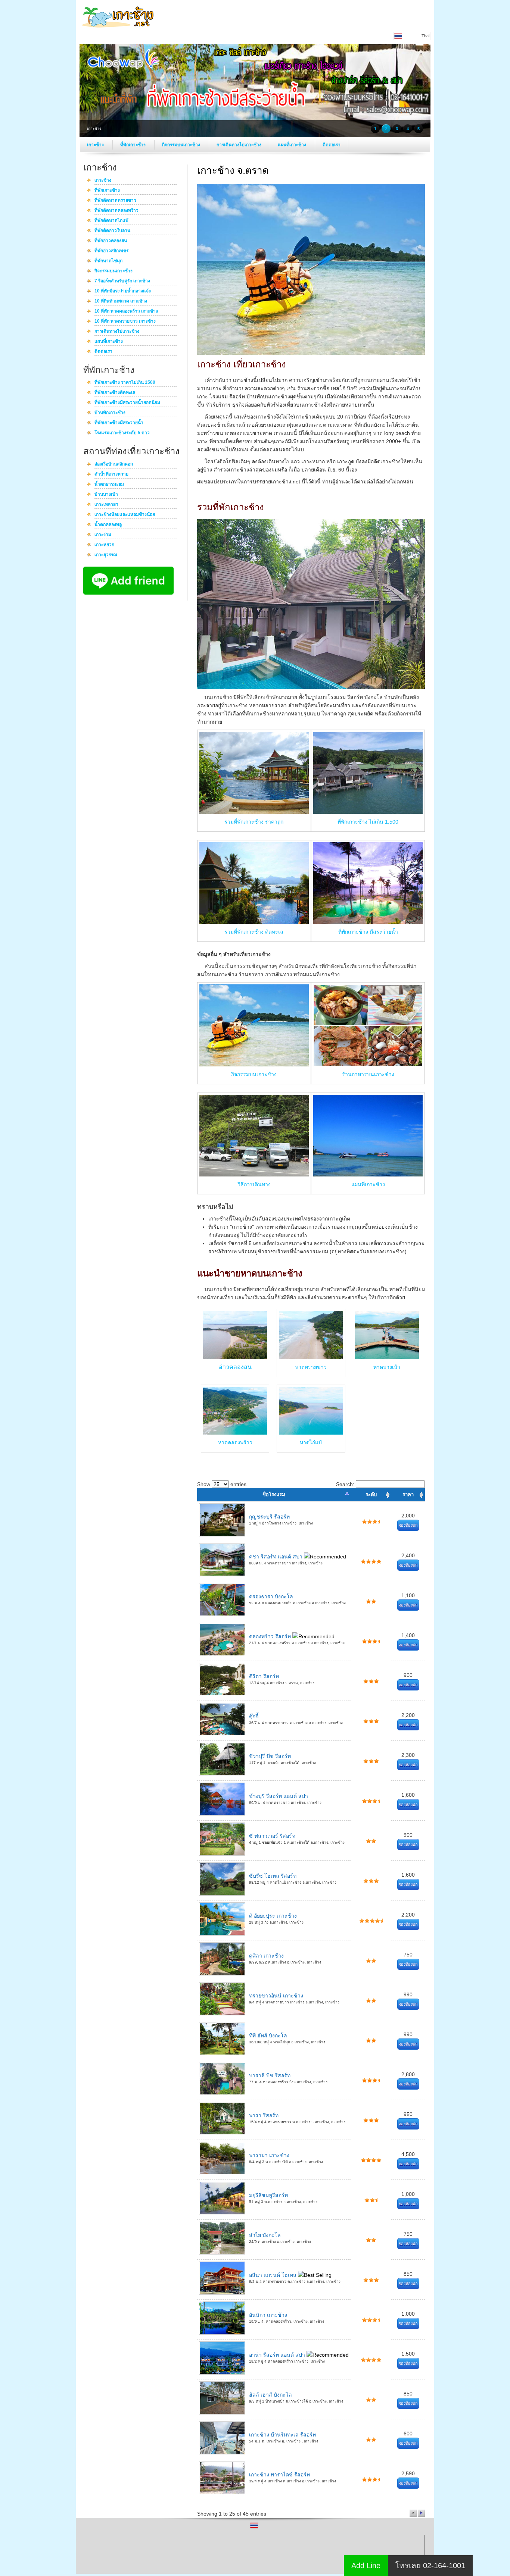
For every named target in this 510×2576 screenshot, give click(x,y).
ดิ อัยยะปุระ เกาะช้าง (273, 1916)
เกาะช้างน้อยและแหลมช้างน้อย (125, 515)
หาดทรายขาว (311, 1367)
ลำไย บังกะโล (265, 2235)
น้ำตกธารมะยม (109, 485)
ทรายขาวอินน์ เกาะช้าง (276, 1996)
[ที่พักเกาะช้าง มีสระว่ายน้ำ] (368, 922)
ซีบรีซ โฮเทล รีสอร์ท (273, 1876)
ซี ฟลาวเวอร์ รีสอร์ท (272, 1836)
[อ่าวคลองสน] (235, 1335)
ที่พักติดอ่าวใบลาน (112, 231)
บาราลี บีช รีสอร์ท (270, 2075)
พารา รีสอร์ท (264, 2115)
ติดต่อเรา (332, 145)
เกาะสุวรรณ (106, 555)
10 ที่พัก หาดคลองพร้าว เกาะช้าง (126, 311)
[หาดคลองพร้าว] (235, 1433)
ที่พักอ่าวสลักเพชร (111, 251)
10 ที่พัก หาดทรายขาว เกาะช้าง (125, 322)
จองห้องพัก (408, 1525)
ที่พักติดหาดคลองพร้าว (116, 211)
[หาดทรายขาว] (311, 1357)
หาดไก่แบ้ (311, 1442)
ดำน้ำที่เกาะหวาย (111, 474)
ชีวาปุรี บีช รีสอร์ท (270, 1756)
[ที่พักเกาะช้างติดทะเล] (254, 922)
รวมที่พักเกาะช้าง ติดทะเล (254, 932)
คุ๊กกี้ (254, 1716)
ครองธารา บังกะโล (271, 1596)
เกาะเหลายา (106, 505)
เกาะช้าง (96, 145)
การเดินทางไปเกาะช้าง (240, 145)
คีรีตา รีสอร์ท (264, 1676)
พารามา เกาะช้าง (269, 2155)
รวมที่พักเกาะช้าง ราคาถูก (254, 822)
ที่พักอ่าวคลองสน (111, 241)
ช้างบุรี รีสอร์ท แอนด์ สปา (279, 1796)
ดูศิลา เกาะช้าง (266, 1956)
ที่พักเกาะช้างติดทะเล (115, 393)
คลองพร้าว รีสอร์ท (271, 1636)
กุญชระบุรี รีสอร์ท (269, 1517)
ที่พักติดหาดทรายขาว (115, 201)
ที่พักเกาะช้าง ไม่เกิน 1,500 (368, 822)
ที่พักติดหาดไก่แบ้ (111, 221)
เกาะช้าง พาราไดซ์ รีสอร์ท (279, 2475)
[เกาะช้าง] (119, 29)
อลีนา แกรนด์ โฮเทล (273, 2275)
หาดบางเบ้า (387, 1367)
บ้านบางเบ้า (106, 495)
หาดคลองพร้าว (235, 1442)
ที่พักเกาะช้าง (133, 145)
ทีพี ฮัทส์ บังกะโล (268, 2036)
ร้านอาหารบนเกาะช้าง (368, 1074)
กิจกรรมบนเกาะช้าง (182, 145)
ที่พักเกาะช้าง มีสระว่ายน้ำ (368, 932)
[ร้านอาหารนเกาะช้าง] (368, 1065)
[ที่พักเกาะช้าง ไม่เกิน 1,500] (368, 812)
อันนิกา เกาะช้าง (268, 2315)
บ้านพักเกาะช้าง (110, 413)
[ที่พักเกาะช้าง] (311, 687)
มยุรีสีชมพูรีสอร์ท (268, 2195)
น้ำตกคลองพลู (108, 525)
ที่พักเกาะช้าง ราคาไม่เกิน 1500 (125, 383)
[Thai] (254, 2528)
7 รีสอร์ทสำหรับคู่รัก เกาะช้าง (122, 281)
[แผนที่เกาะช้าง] (368, 1175)
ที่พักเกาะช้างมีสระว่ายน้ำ (119, 423)
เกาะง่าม (103, 535)
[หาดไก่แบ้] (311, 1433)
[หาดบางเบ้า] (387, 1357)
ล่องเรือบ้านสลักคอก (114, 464)
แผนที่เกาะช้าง (293, 145)
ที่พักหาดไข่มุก (108, 261)
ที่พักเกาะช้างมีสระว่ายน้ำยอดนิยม (127, 403)
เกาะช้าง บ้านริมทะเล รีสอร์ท (282, 2435)
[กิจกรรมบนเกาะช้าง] (254, 1065)
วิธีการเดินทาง (254, 1184)
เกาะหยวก (104, 545)
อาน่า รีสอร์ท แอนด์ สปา (278, 2355)
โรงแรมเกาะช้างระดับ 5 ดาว (122, 433)
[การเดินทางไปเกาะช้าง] (254, 1175)
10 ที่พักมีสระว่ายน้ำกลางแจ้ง (123, 291)
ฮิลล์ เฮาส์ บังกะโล (270, 2395)
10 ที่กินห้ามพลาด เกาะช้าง (121, 301)
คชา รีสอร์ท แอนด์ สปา (276, 1557)
